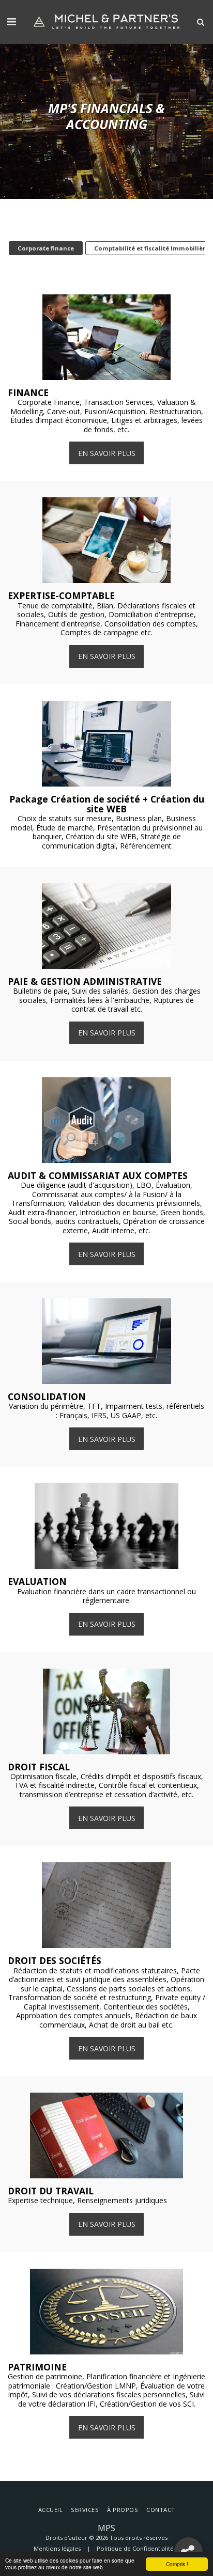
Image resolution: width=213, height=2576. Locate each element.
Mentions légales (57, 2548)
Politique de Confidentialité (135, 2548)
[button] (11, 21)
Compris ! (177, 2564)
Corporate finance (46, 248)
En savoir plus (107, 453)
